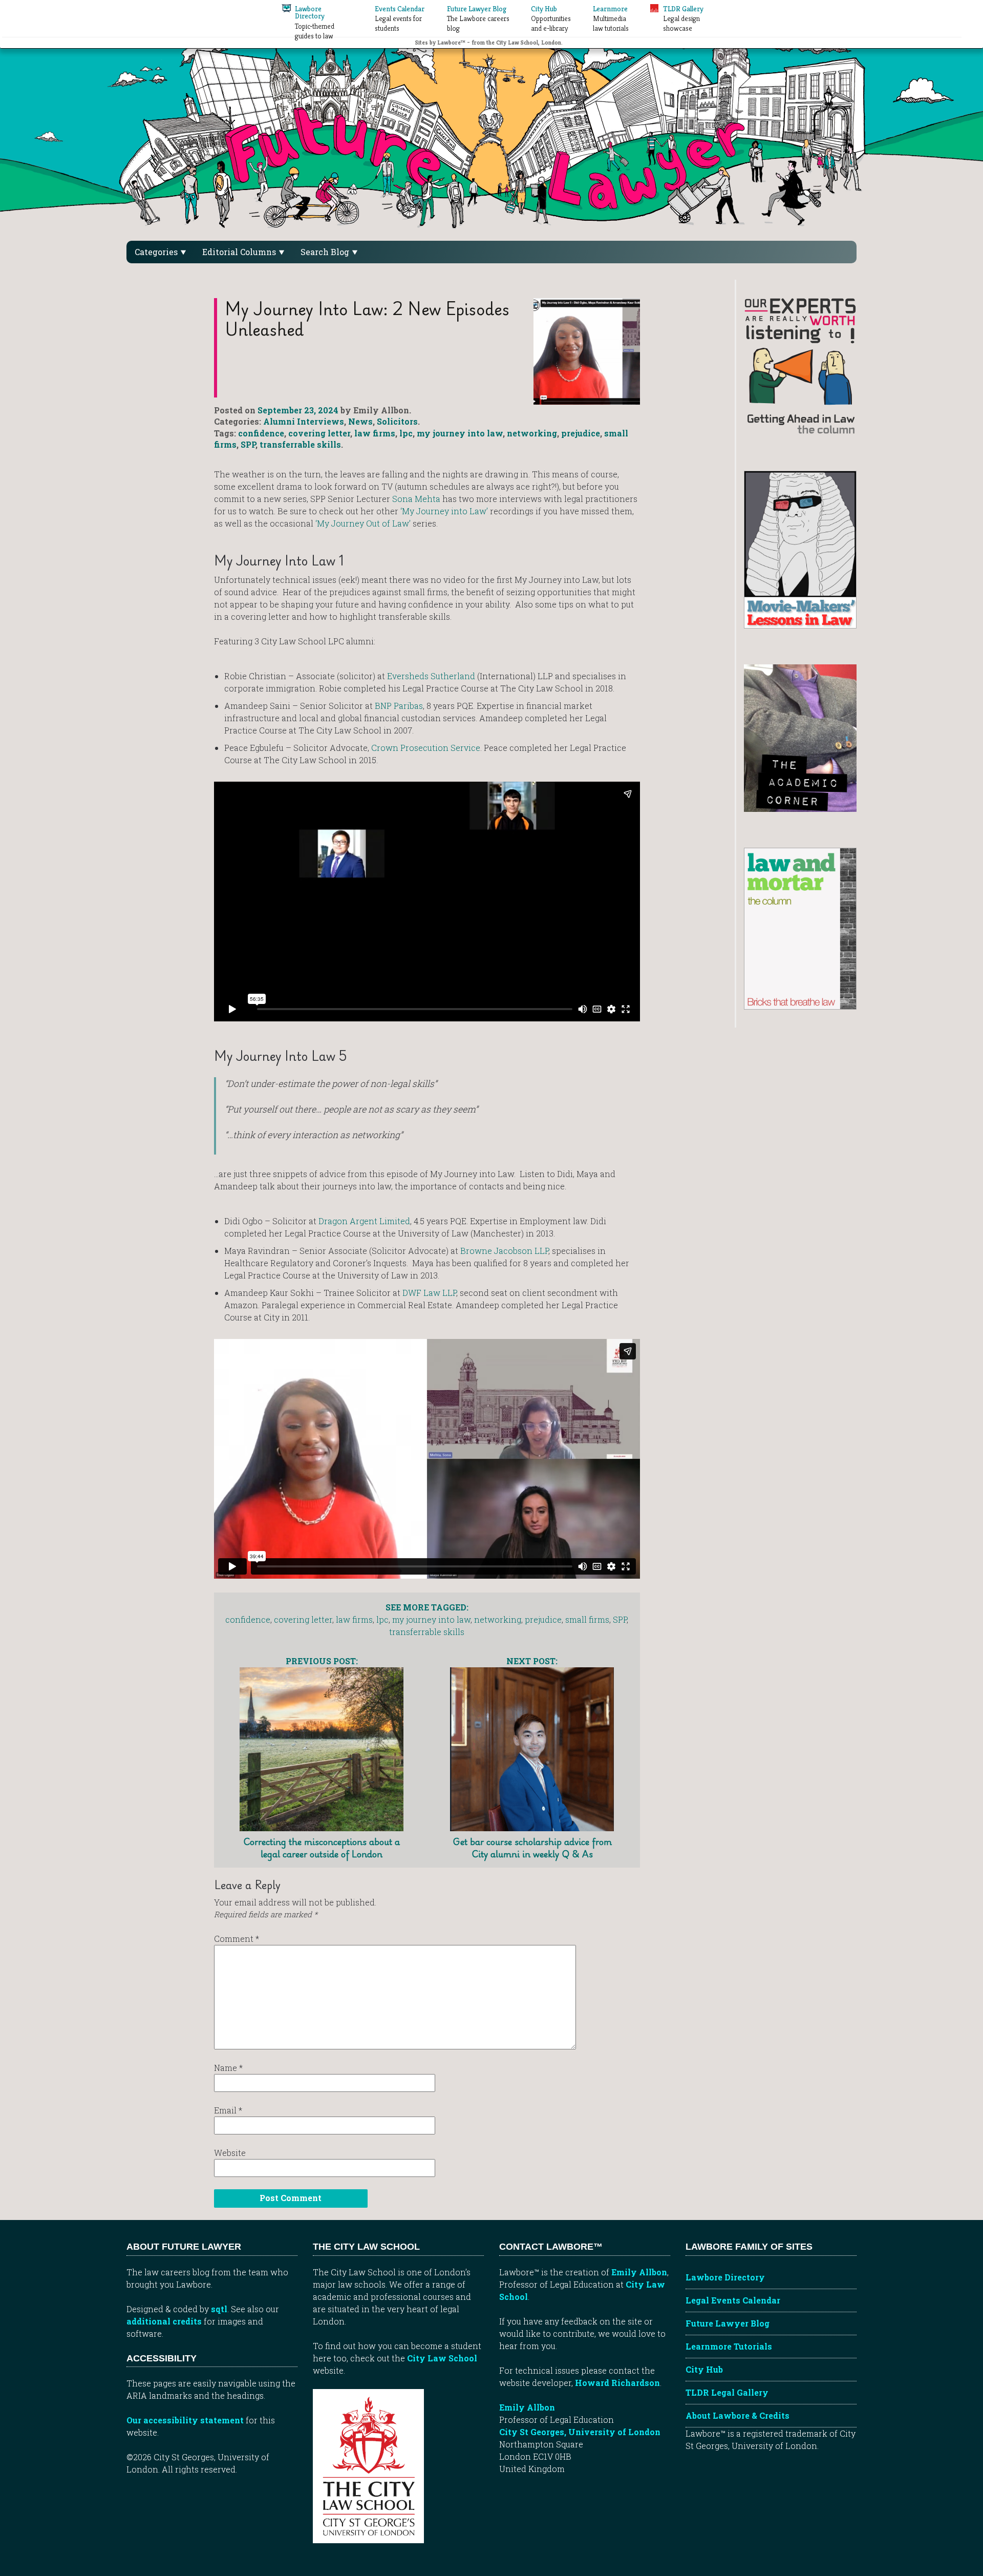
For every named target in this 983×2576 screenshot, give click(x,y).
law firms (375, 433)
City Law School (442, 2358)
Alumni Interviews (304, 421)
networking (532, 433)
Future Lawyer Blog (728, 2323)
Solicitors (397, 421)
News (360, 421)
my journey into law (460, 433)
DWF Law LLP (429, 1293)
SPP (248, 444)
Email (228, 2110)
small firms (587, 1619)
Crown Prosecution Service (426, 748)
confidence (261, 433)
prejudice (581, 433)
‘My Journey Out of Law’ (363, 523)
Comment (237, 1939)
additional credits (164, 2321)
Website (230, 2153)
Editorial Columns (240, 252)
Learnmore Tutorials (729, 2346)
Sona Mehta (416, 499)
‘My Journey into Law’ (444, 511)
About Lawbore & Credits (738, 2415)
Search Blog (326, 252)
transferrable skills (300, 444)
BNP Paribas (399, 706)
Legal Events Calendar (733, 2300)
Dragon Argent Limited (364, 1221)
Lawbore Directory (725, 2277)
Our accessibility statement (185, 2420)
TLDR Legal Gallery (727, 2392)
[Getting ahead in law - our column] (800, 365)
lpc (406, 433)
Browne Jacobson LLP (504, 1251)
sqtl (219, 2309)
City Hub (704, 2369)
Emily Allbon (639, 2272)
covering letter (319, 433)
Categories (157, 252)
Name (228, 2068)
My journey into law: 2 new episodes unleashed (367, 319)
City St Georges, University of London (580, 2432)
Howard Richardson (617, 2383)
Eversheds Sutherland (431, 676)
